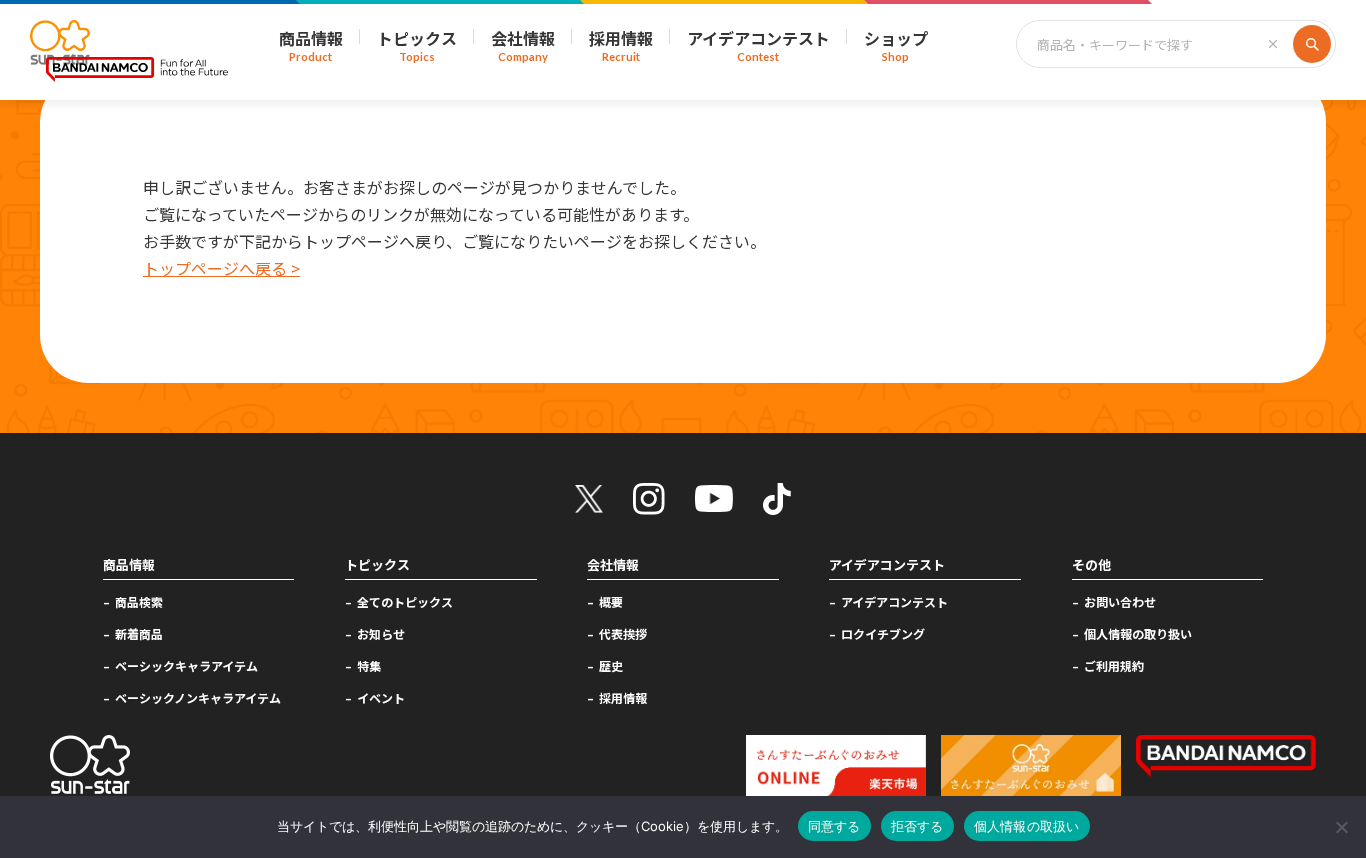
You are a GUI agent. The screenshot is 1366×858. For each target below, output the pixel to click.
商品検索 (139, 601)
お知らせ (381, 633)
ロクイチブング (883, 633)
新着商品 (139, 633)
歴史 (611, 665)
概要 (611, 601)
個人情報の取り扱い (1138, 633)
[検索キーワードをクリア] (1273, 44)
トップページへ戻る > (221, 268)
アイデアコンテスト (894, 601)
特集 (369, 665)
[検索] (1312, 44)
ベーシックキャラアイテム (186, 665)
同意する (834, 826)
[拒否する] (1341, 827)
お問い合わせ (1120, 601)
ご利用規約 (1114, 665)
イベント (381, 697)
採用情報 (623, 697)
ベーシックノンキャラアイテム (198, 697)
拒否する (917, 826)
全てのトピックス (405, 601)
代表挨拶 (623, 633)
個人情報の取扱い (1027, 826)
